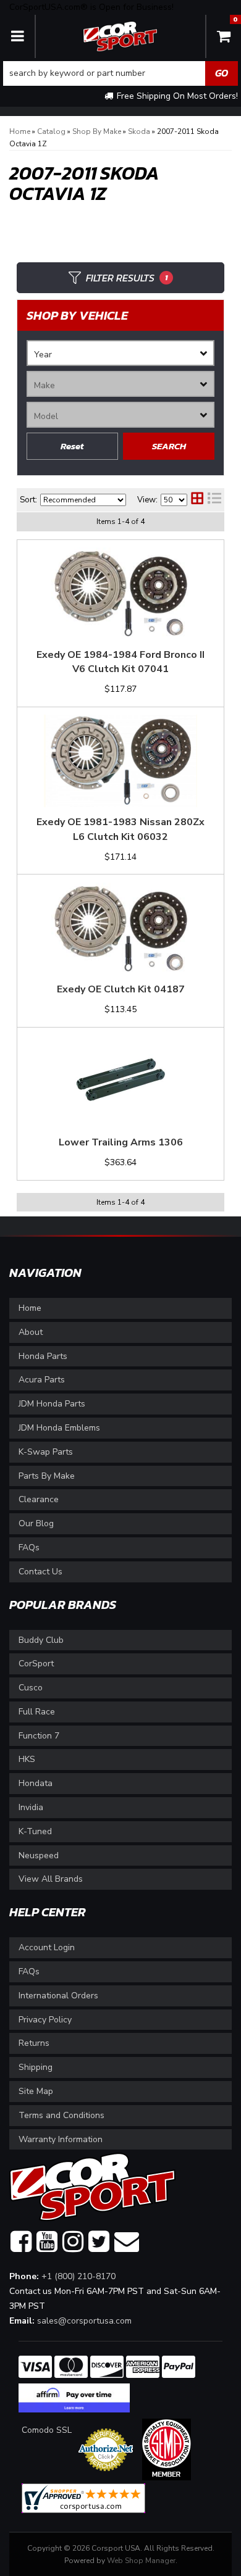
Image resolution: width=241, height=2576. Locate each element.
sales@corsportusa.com (84, 2321)
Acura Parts (42, 1380)
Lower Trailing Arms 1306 (121, 1142)
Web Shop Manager (141, 2561)
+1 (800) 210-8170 (78, 2276)
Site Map (36, 2091)
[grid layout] (197, 500)
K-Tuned (35, 1831)
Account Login (47, 1947)
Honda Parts (43, 1356)
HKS (27, 1759)
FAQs (29, 1548)
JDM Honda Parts (52, 1404)
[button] (120, 73)
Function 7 (39, 1736)
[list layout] (214, 500)
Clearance (39, 1499)
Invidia (31, 1807)
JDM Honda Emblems (59, 1428)
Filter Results (127, 278)
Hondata (36, 1783)
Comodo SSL (47, 2430)
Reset (72, 446)
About (31, 1332)
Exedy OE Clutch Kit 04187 (121, 989)
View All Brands (51, 1879)
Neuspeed (39, 1855)
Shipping (36, 2067)
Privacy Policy (45, 2020)
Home (30, 1308)
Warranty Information (61, 2139)
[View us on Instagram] (73, 2242)
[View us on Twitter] (99, 2242)
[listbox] (120, 353)
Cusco (31, 1688)
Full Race (37, 1712)
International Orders (58, 1996)
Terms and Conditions (61, 2115)
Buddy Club (41, 1640)
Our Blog (36, 1523)
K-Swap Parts (46, 1452)
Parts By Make (47, 1476)
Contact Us (40, 1572)
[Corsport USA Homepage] (120, 35)
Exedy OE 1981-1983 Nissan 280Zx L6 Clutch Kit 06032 (120, 829)
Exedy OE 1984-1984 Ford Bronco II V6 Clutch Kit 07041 (120, 662)
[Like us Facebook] (21, 2242)
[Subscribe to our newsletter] (127, 2242)
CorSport (36, 1664)
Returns (34, 2043)
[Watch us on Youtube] (47, 2242)
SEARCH (169, 446)
